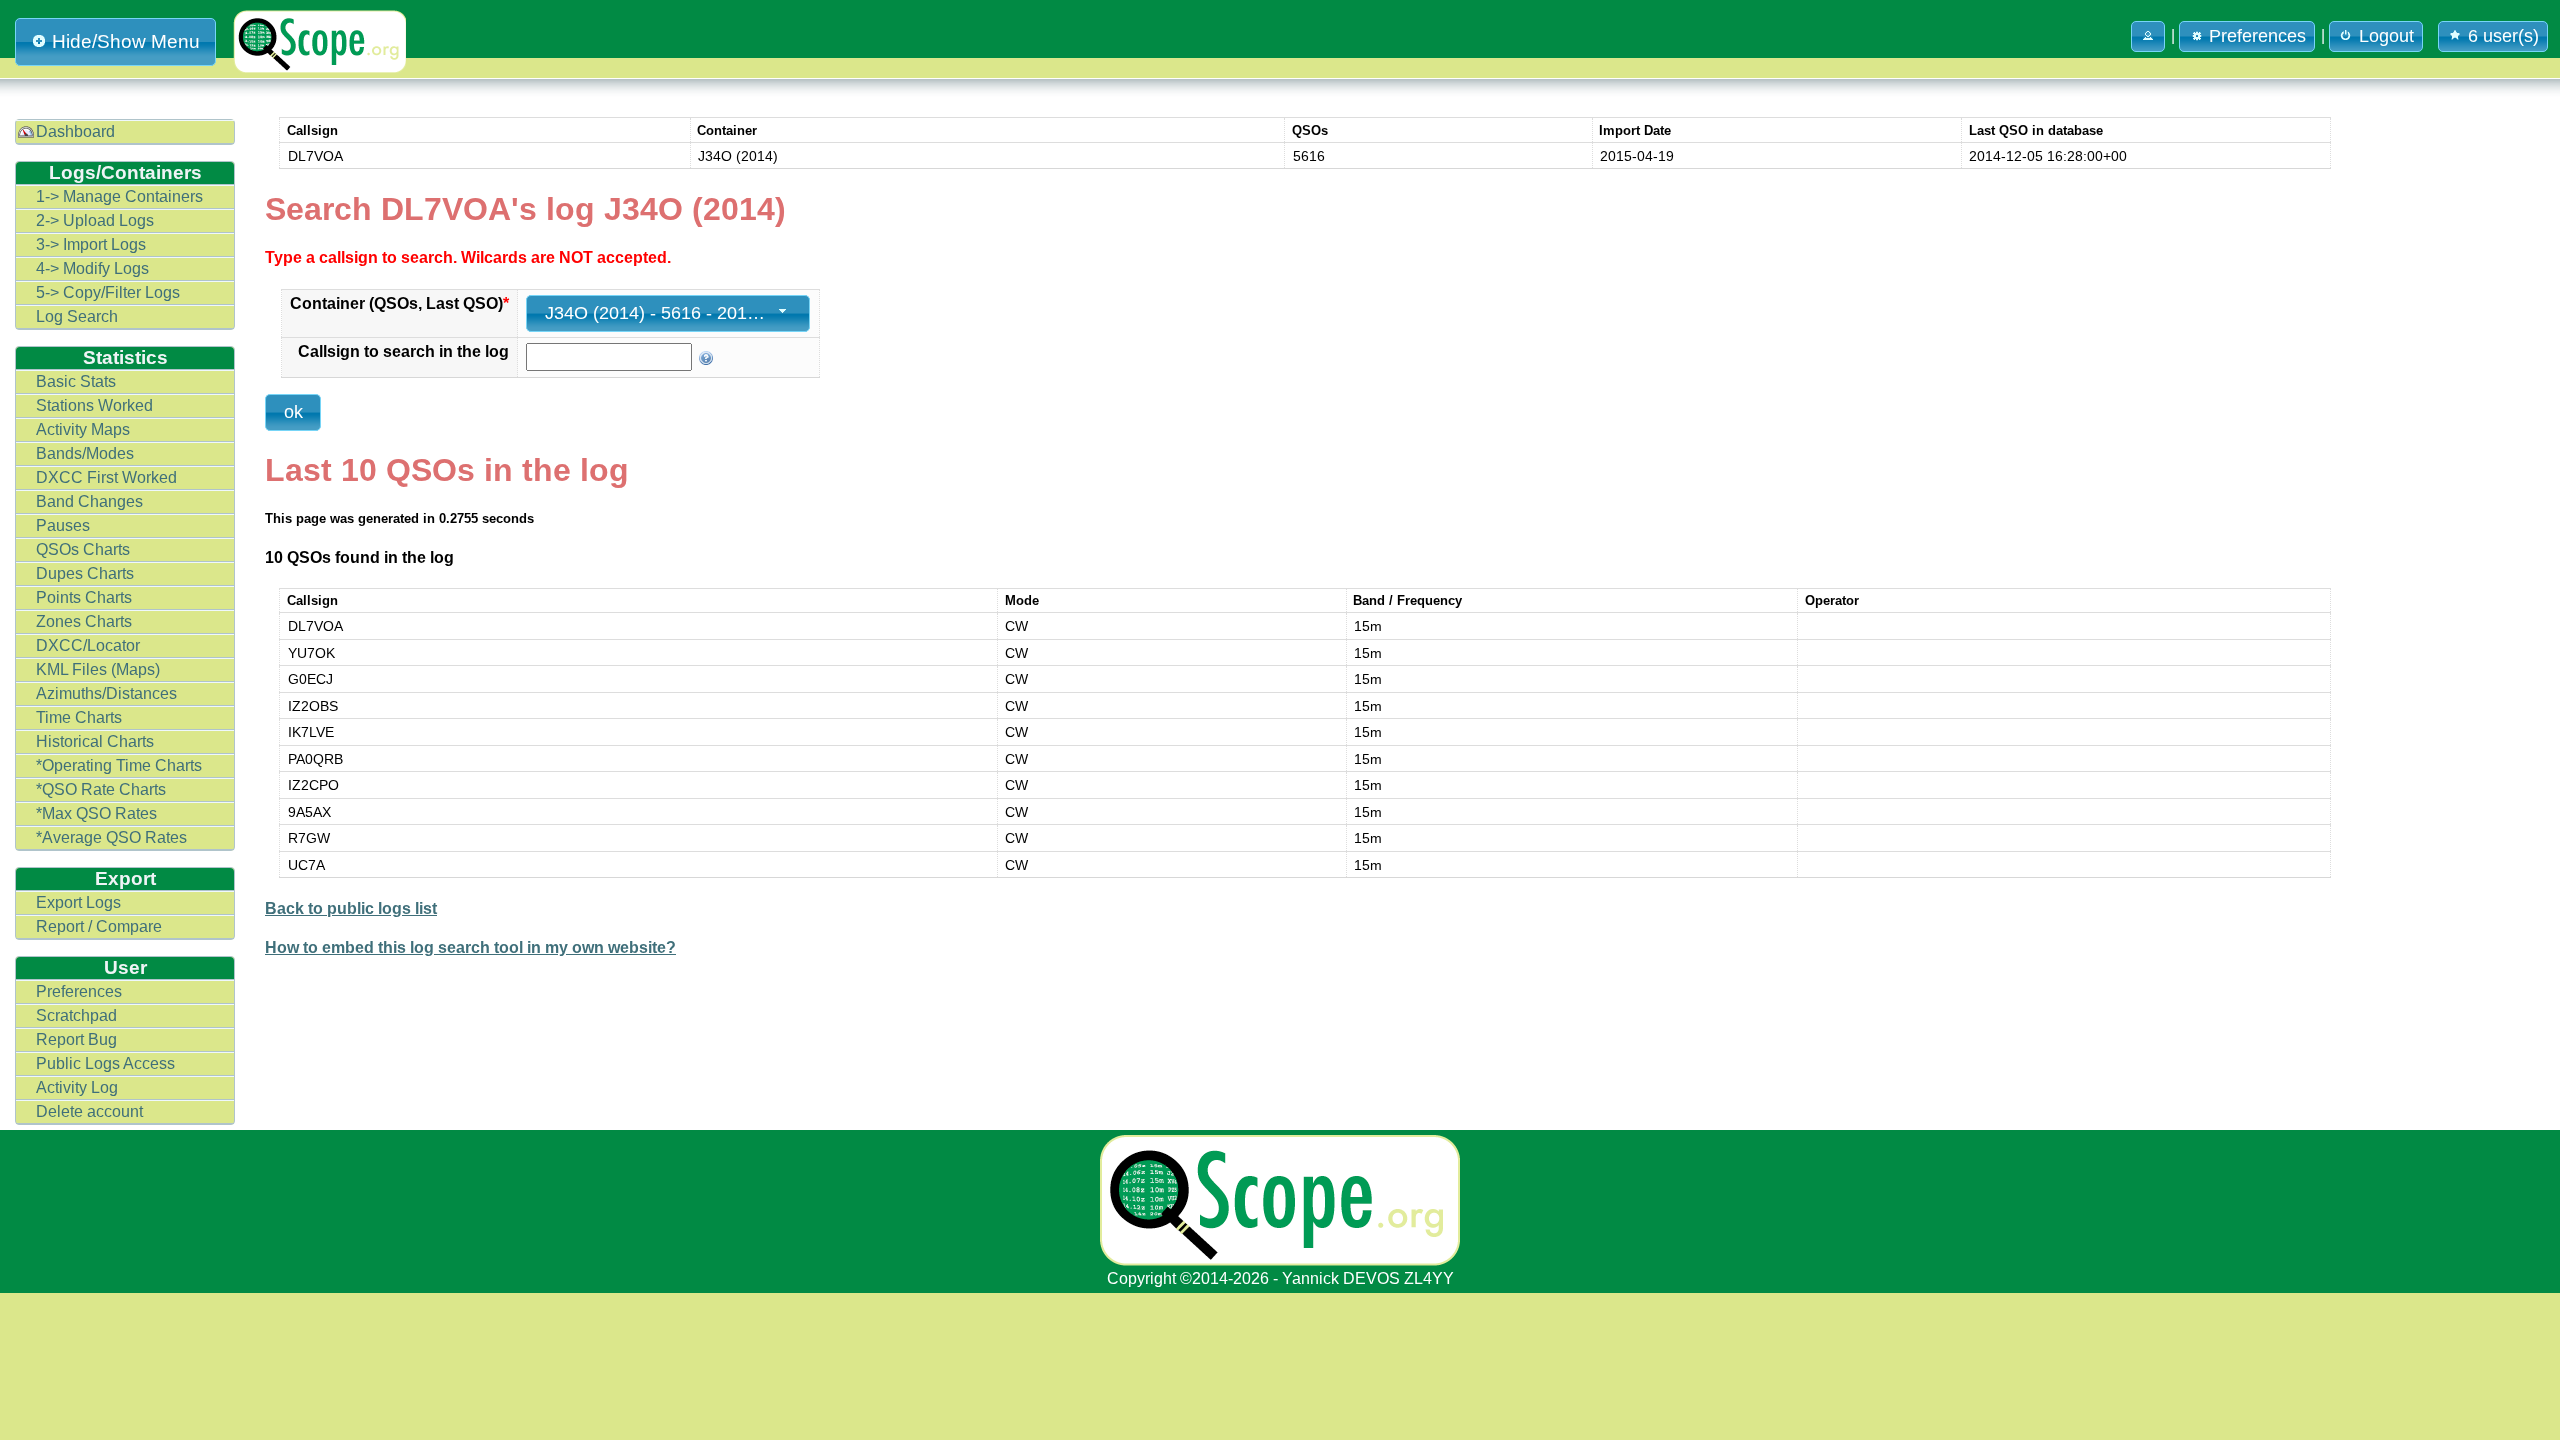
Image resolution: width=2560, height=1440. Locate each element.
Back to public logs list (351, 908)
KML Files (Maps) (98, 669)
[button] (2148, 36)
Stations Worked (94, 405)
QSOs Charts (83, 549)
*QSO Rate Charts (101, 789)
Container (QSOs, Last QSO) (399, 303)
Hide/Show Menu (126, 41)
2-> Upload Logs (95, 220)
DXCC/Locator (88, 645)
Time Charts (79, 717)
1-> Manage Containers (119, 196)
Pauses (63, 525)
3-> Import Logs (91, 244)
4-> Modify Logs (92, 268)
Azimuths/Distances (106, 693)
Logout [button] (2386, 36)
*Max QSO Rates (96, 813)
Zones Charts (84, 621)
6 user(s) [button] (2503, 36)
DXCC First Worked (106, 477)
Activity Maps (83, 429)
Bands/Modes (85, 453)
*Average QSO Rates (111, 837)
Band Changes (89, 501)
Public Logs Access (105, 1063)
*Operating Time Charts (119, 765)
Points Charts (84, 597)
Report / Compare (99, 926)
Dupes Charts (85, 573)
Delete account (89, 1111)
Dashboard (75, 131)
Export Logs (78, 902)
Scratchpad (76, 1015)
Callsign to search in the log (403, 351)
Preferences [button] (2257, 36)
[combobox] (668, 313)
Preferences (79, 991)
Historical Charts (95, 741)
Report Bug (76, 1039)
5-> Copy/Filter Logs (108, 292)
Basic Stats (76, 381)
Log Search (77, 316)
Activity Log (77, 1087)
